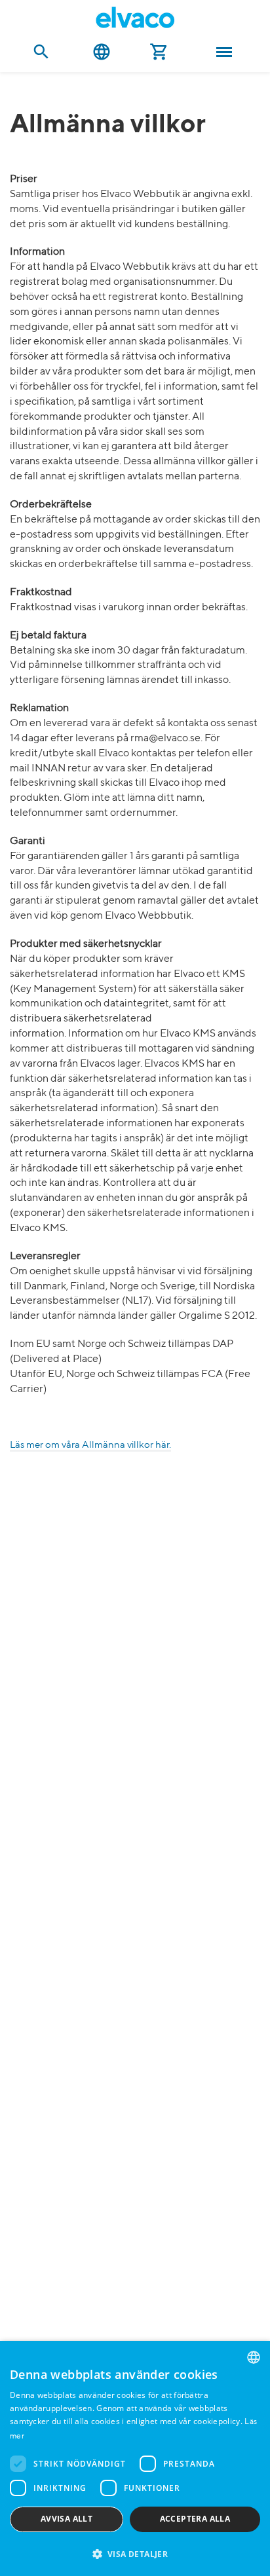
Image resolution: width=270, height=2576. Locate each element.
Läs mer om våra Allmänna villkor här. (90, 1445)
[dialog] (135, 2458)
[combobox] (254, 2357)
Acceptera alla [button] (195, 2519)
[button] (135, 2553)
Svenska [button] (102, 52)
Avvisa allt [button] (67, 2519)
